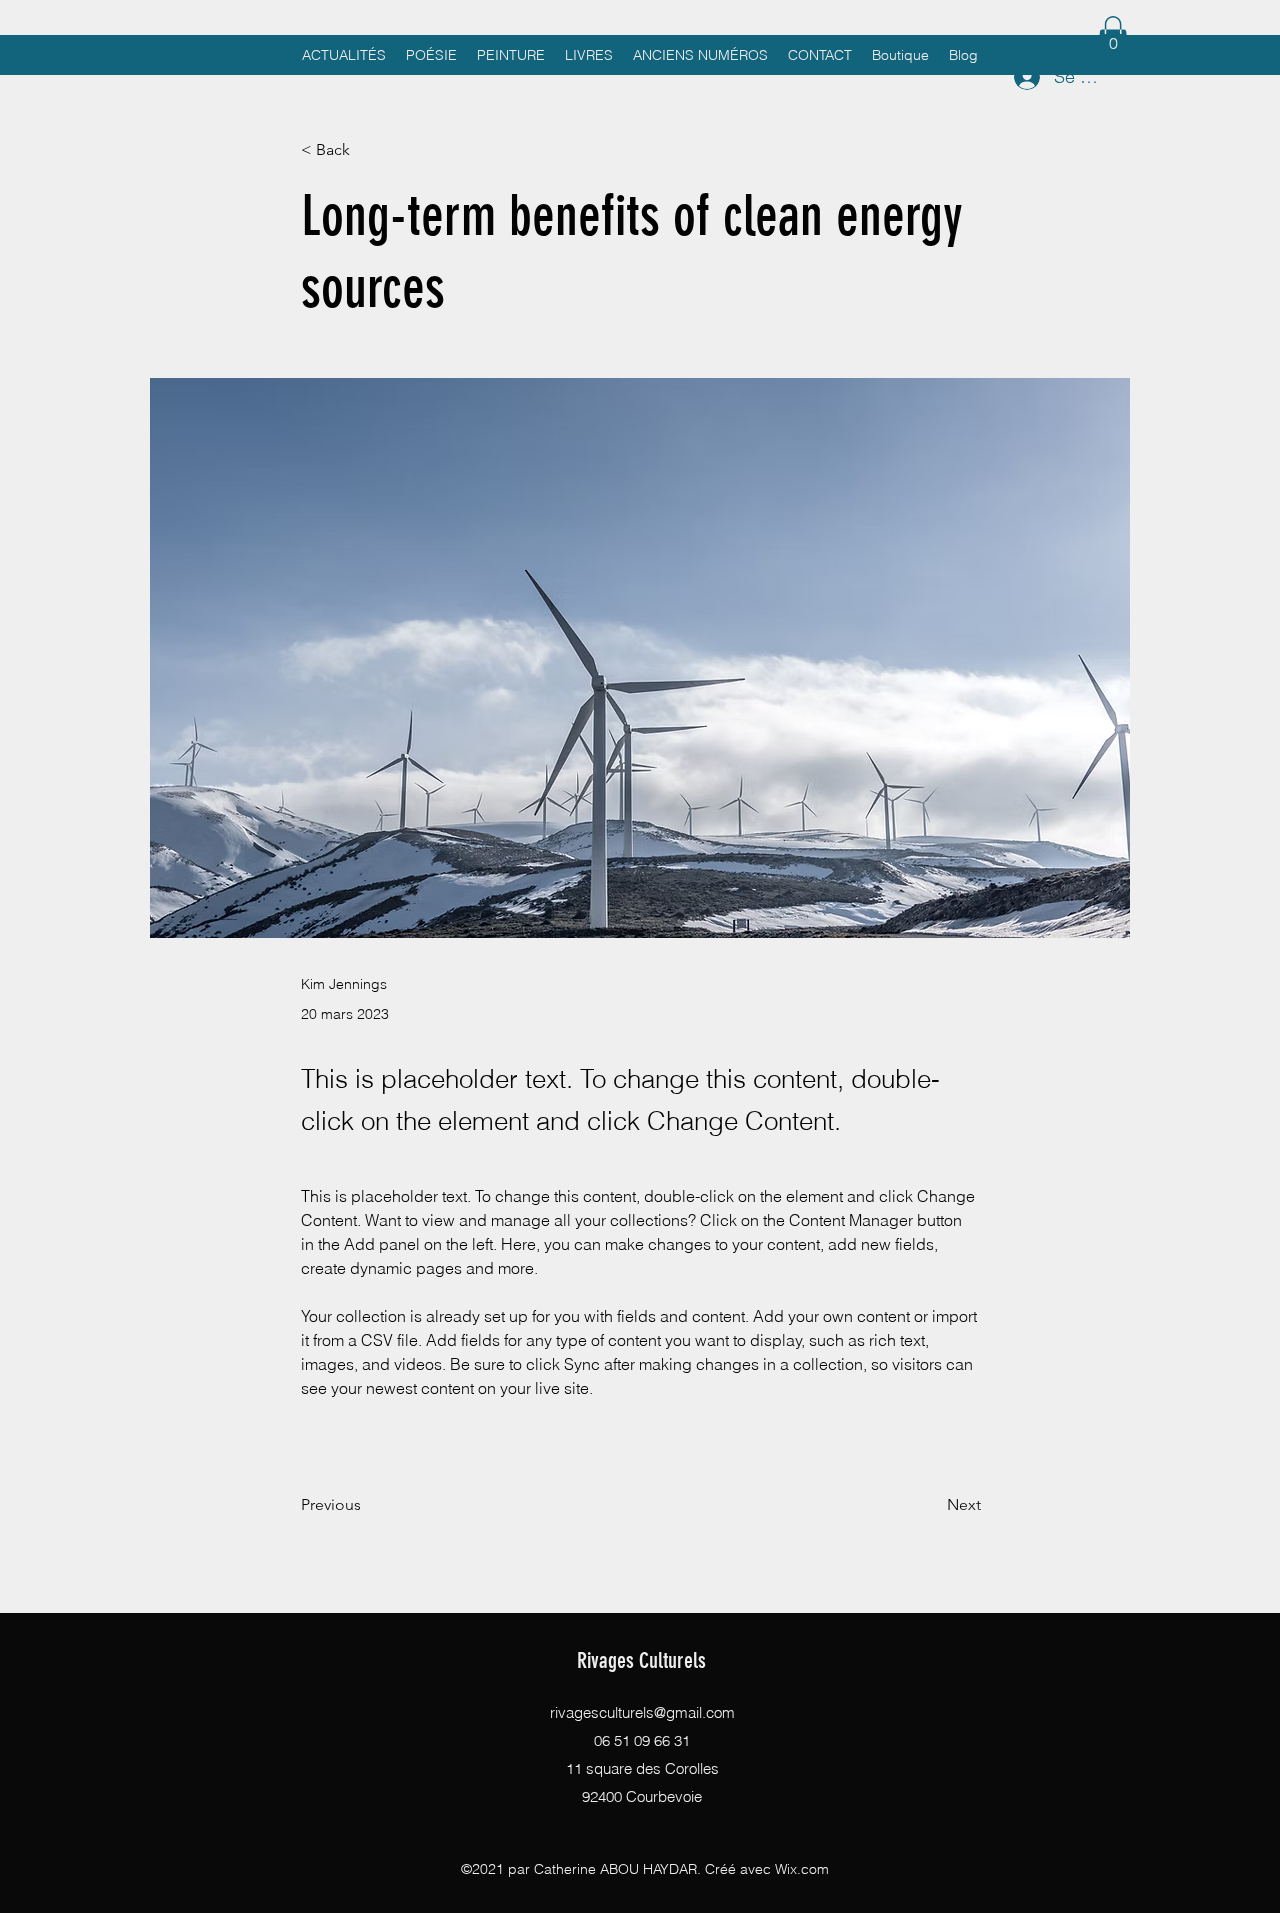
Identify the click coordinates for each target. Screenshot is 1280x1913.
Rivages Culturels (641, 1660)
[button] (1113, 36)
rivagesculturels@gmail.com (642, 1712)
